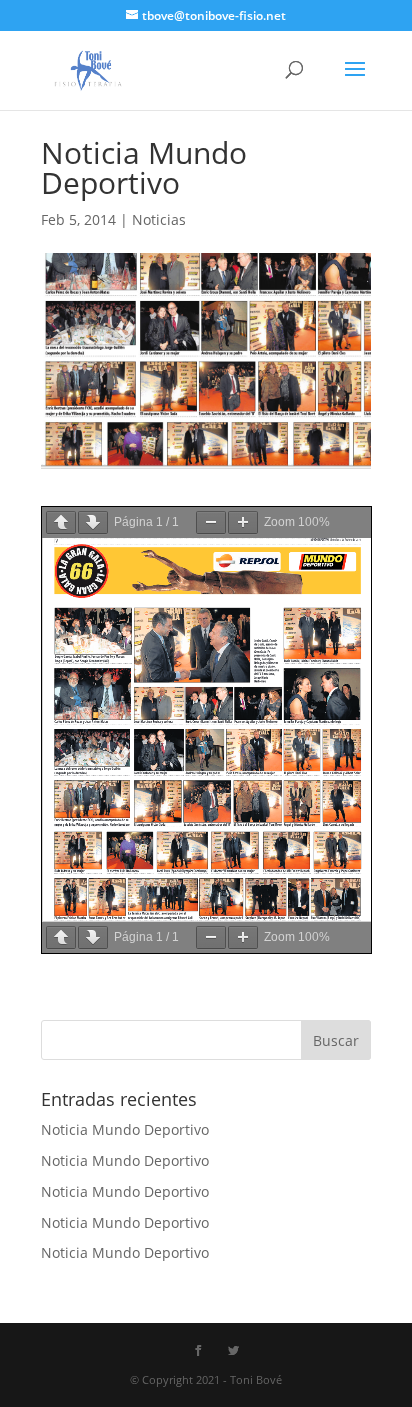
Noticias (159, 219)
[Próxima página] (93, 522)
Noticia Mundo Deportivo (125, 1129)
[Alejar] (211, 522)
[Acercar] (243, 522)
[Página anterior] (61, 522)
